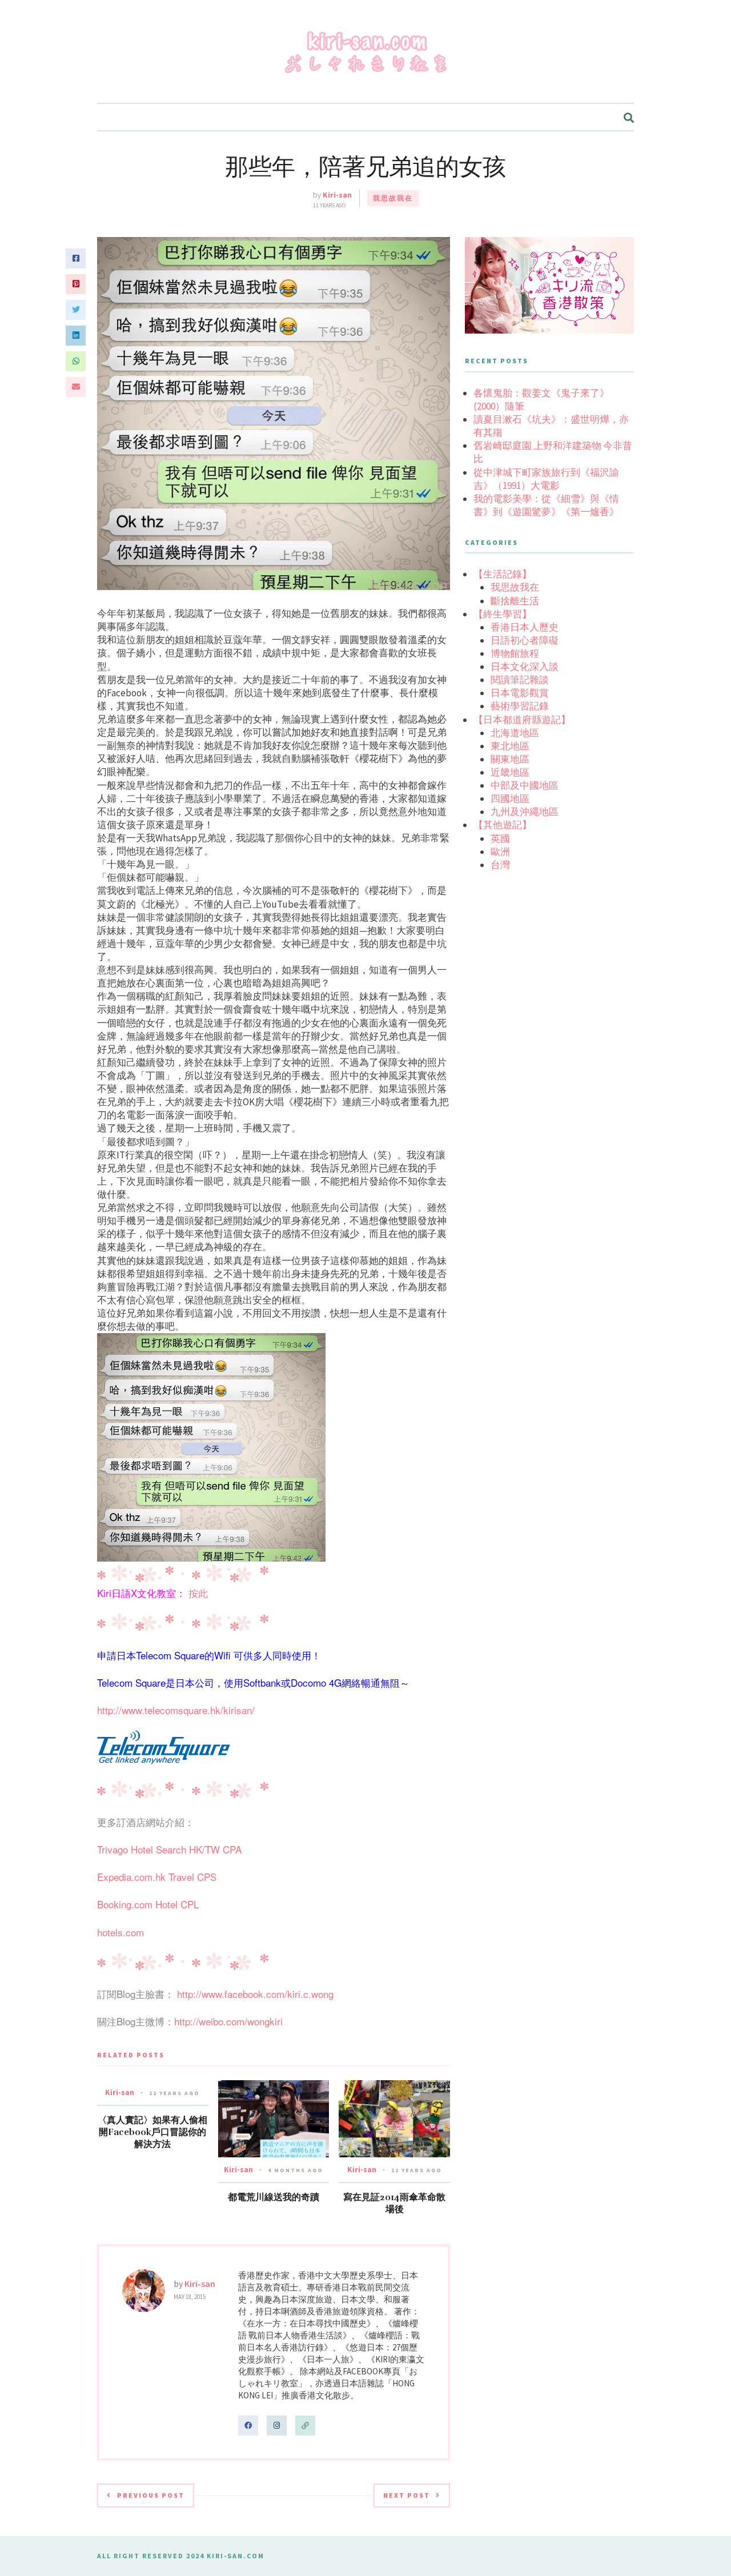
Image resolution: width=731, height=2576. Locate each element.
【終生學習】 (503, 614)
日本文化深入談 (525, 667)
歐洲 (500, 852)
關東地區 (510, 759)
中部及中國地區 (525, 785)
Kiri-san (337, 195)
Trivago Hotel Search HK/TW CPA (169, 1849)
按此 (198, 1593)
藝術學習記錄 (520, 706)
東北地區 (510, 746)
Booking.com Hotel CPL (148, 1904)
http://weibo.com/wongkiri (228, 2021)
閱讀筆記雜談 (520, 680)
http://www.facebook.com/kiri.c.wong (255, 1994)
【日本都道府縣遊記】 (522, 720)
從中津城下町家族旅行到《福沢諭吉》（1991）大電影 (546, 479)
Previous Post (151, 2495)
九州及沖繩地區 (525, 812)
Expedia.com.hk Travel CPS (157, 1877)
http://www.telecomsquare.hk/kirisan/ (176, 1710)
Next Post (407, 2495)
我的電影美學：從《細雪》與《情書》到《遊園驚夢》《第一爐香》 (546, 505)
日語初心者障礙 (525, 640)
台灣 (500, 865)
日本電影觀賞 (520, 693)
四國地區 (510, 799)
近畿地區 (510, 772)
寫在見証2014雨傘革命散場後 (394, 2203)
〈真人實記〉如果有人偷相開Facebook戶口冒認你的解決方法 (152, 2132)
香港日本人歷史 (525, 627)
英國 (500, 838)
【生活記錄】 (503, 574)
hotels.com (121, 1932)
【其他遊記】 (503, 825)
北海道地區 (515, 733)
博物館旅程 (515, 653)
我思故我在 (393, 198)
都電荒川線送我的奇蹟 (274, 2197)
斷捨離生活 (515, 601)
